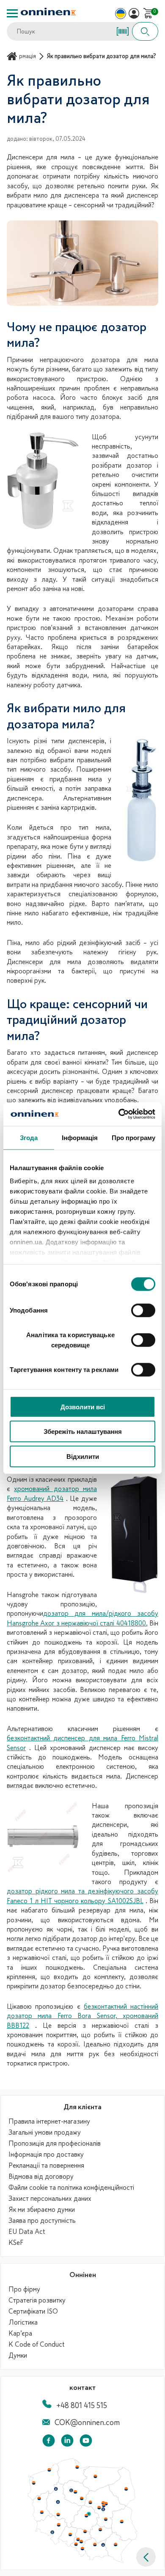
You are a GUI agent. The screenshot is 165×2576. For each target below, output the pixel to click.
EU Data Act (27, 2232)
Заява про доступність (42, 2221)
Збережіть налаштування (83, 1432)
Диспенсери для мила (44, 962)
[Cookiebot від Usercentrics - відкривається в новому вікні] (119, 1114)
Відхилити (83, 1456)
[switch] (143, 1310)
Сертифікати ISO (33, 2311)
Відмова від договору (41, 2177)
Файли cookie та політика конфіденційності (71, 2188)
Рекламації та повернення (46, 2166)
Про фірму (24, 2289)
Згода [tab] (29, 1137)
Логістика (23, 2322)
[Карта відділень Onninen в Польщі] (82, 2561)
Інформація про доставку (46, 2155)
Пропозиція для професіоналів (55, 2144)
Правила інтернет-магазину (49, 2122)
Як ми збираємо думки (42, 2210)
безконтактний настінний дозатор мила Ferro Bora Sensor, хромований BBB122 (82, 2016)
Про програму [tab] (133, 1137)
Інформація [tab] (80, 1137)
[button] (146, 2557)
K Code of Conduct (37, 2345)
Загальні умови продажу (45, 2133)
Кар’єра (20, 2333)
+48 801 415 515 (82, 2406)
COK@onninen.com (87, 2423)
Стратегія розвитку (37, 2300)
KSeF (16, 2243)
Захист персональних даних (50, 2199)
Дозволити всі (83, 1406)
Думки (18, 2356)
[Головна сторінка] (13, 56)
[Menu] (12, 13)
